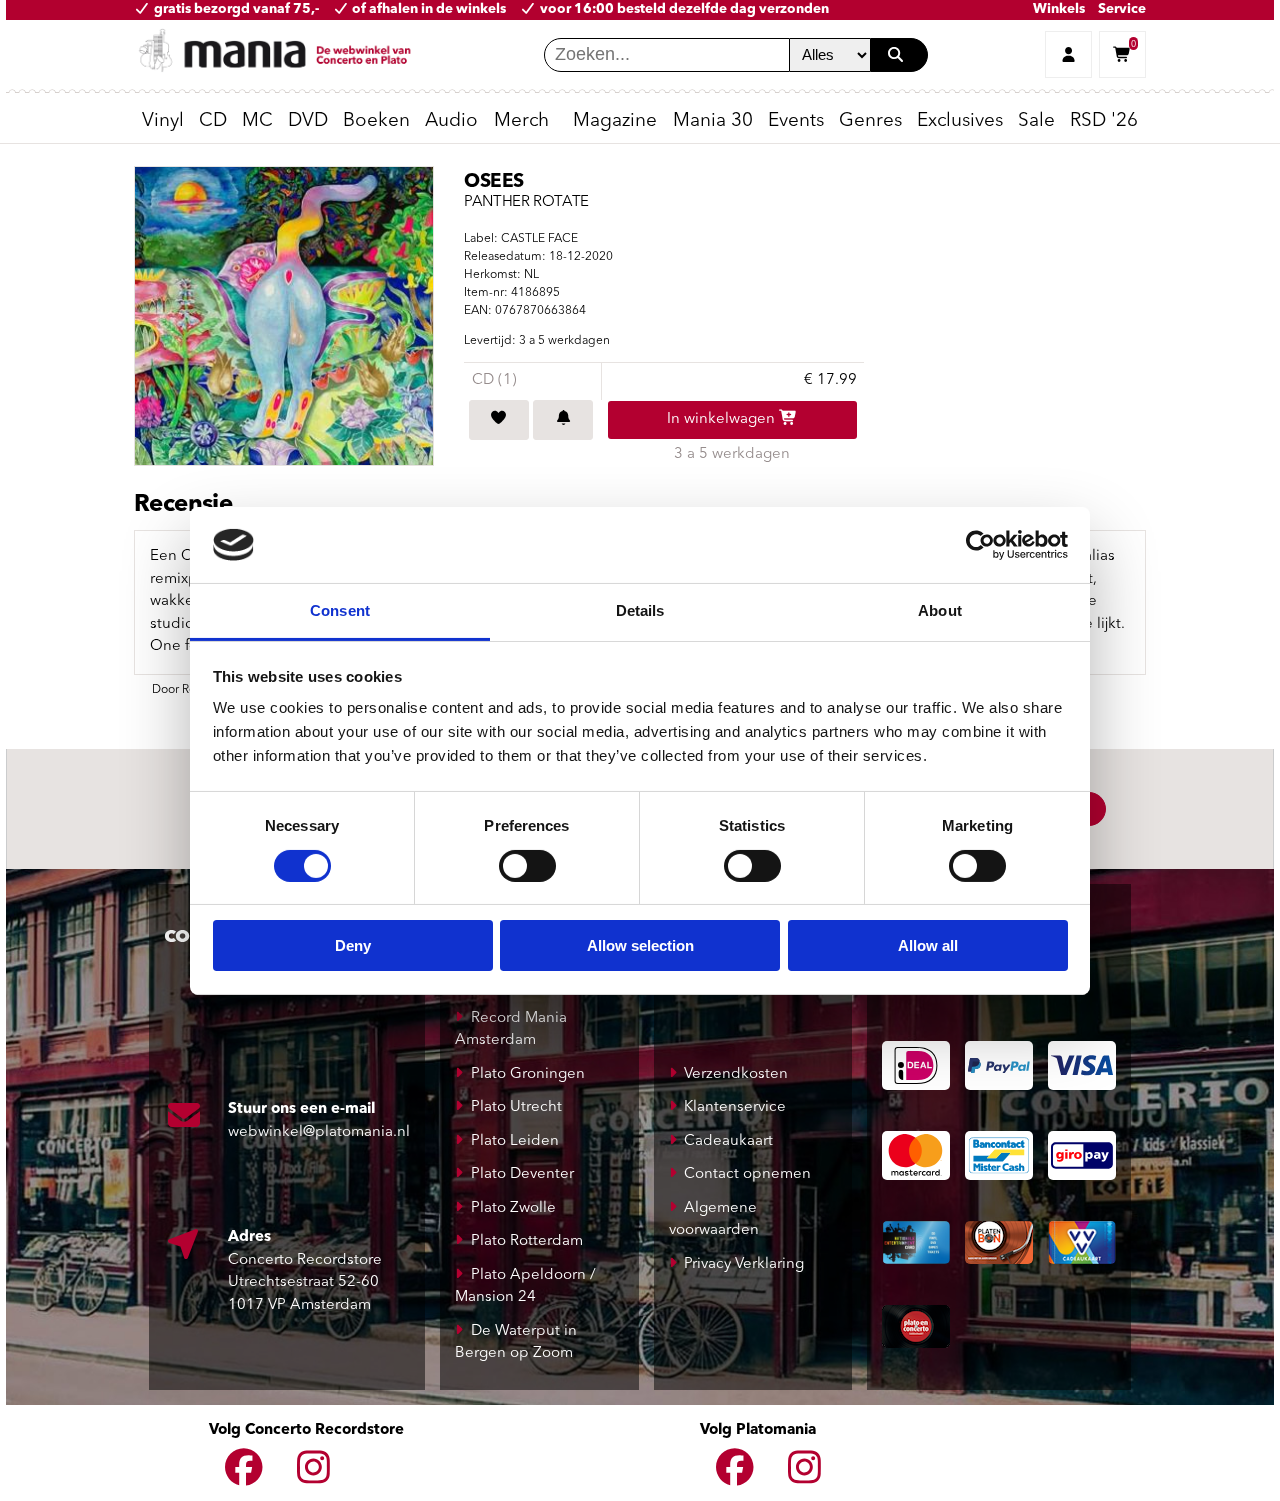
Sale (1036, 121)
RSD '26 (1104, 121)
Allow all (928, 945)
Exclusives (960, 121)
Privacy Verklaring (744, 1264)
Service (1122, 9)
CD (213, 121)
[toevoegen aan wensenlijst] (499, 420)
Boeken (376, 121)
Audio (451, 121)
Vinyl (163, 121)
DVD (308, 121)
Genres (870, 121)
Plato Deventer (522, 1174)
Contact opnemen (747, 1174)
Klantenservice (735, 1107)
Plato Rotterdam (527, 1241)
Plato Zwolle (513, 1208)
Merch (521, 121)
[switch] (527, 866)
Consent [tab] (340, 610)
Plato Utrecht (516, 1107)
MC (257, 121)
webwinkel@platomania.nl (319, 1132)
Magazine (615, 121)
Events (796, 121)
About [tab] (940, 610)
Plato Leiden (515, 1141)
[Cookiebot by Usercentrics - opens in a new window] (980, 545)
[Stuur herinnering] (563, 420)
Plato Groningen (528, 1074)
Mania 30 (713, 121)
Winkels (1059, 9)
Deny (353, 945)
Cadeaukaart (728, 1141)
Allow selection (640, 945)
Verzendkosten (736, 1074)
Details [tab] (640, 610)
